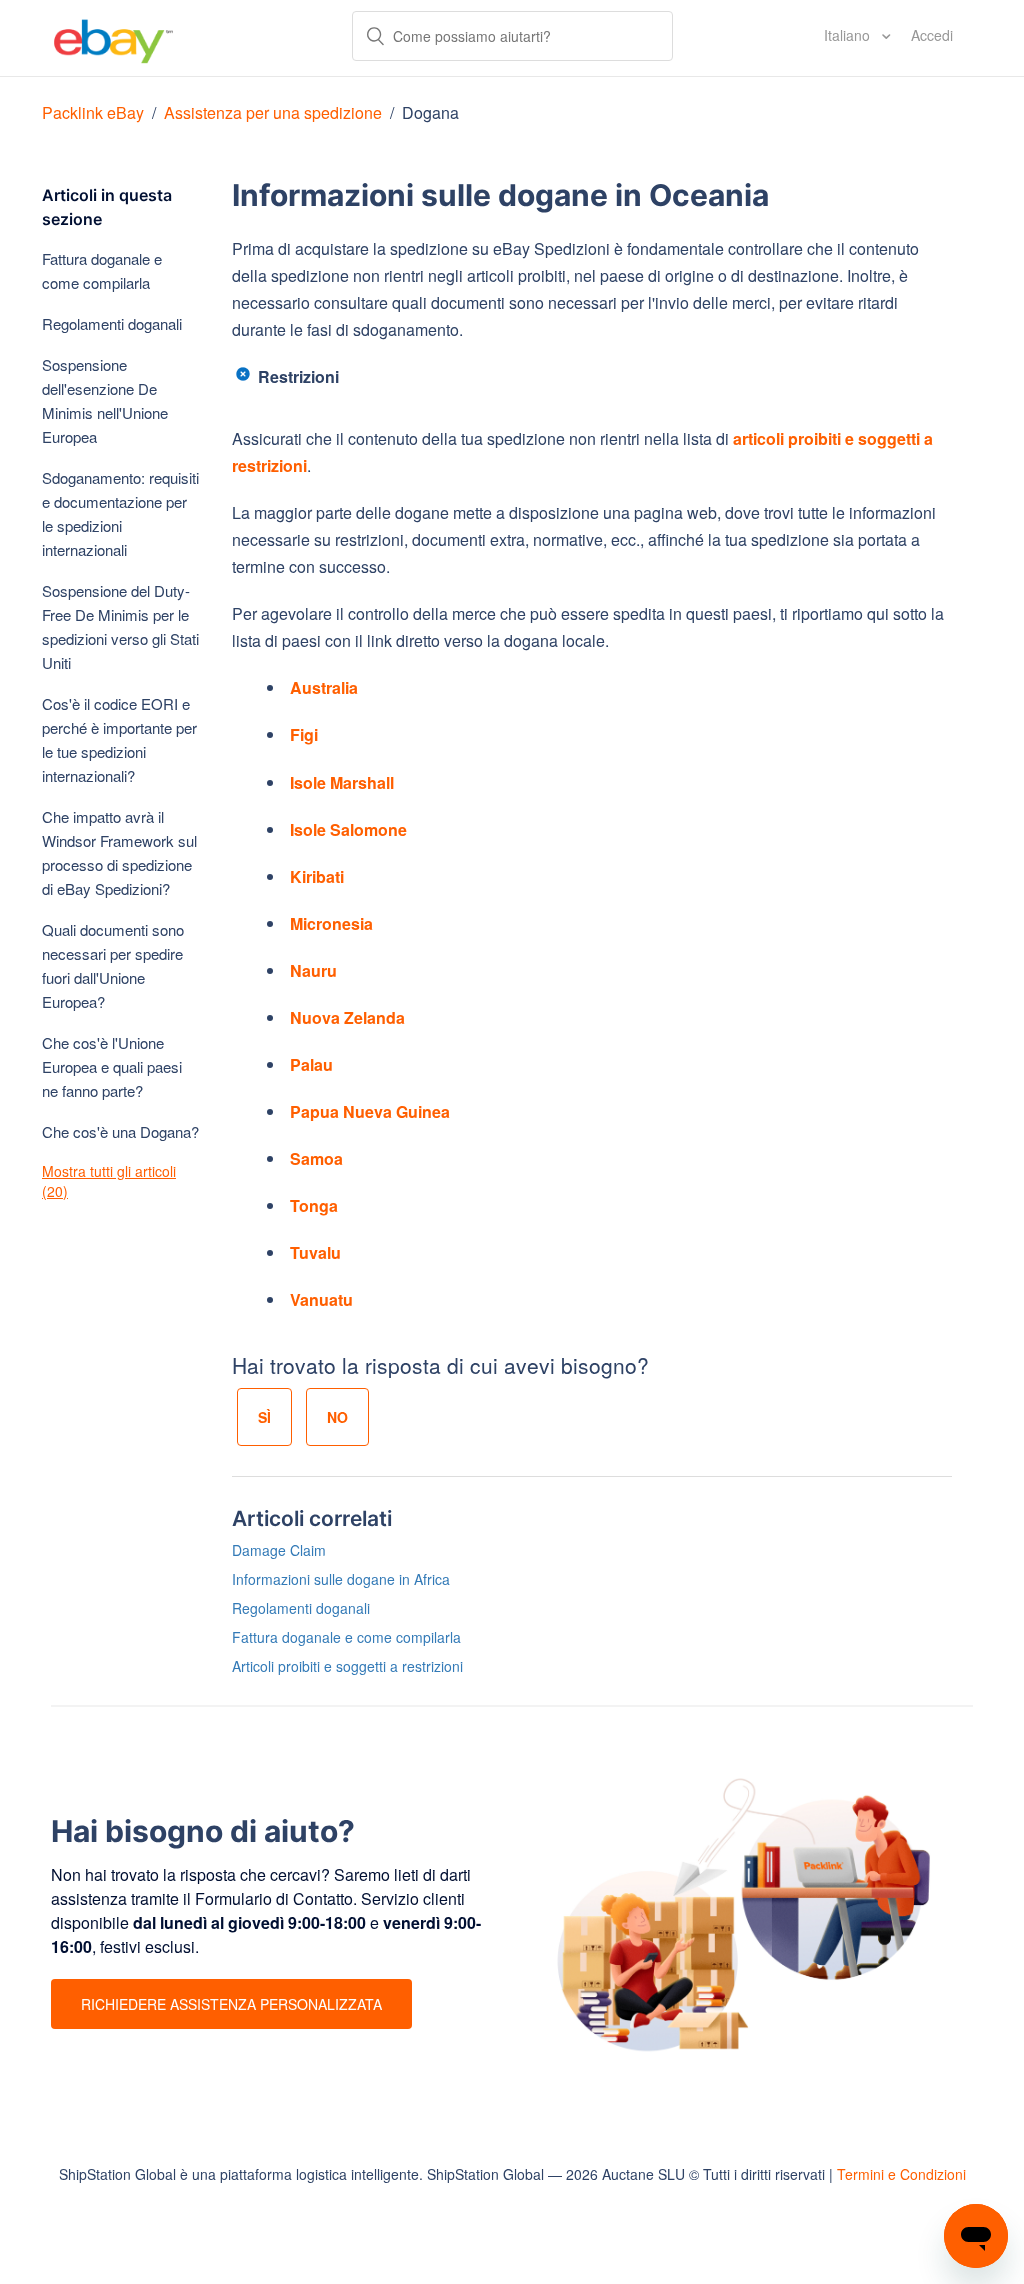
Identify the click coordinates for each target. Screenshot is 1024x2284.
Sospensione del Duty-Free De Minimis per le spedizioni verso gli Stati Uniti (120, 626)
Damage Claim (279, 1550)
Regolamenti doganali (112, 323)
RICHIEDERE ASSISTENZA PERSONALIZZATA (231, 2004)
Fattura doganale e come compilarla (102, 270)
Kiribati (317, 876)
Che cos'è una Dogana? (120, 1131)
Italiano (849, 35)
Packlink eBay (93, 112)
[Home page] (113, 38)
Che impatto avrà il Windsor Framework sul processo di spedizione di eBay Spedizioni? (119, 852)
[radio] (264, 1417)
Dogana (430, 112)
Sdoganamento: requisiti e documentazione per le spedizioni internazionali (120, 513)
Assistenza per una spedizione (273, 112)
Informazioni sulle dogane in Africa (341, 1579)
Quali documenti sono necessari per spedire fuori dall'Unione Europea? (113, 965)
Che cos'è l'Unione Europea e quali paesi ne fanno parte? (112, 1066)
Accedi (932, 35)
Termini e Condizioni (901, 2174)
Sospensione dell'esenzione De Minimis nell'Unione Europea (105, 400)
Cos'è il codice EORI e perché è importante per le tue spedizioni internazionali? (119, 739)
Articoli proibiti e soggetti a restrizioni (347, 1666)
